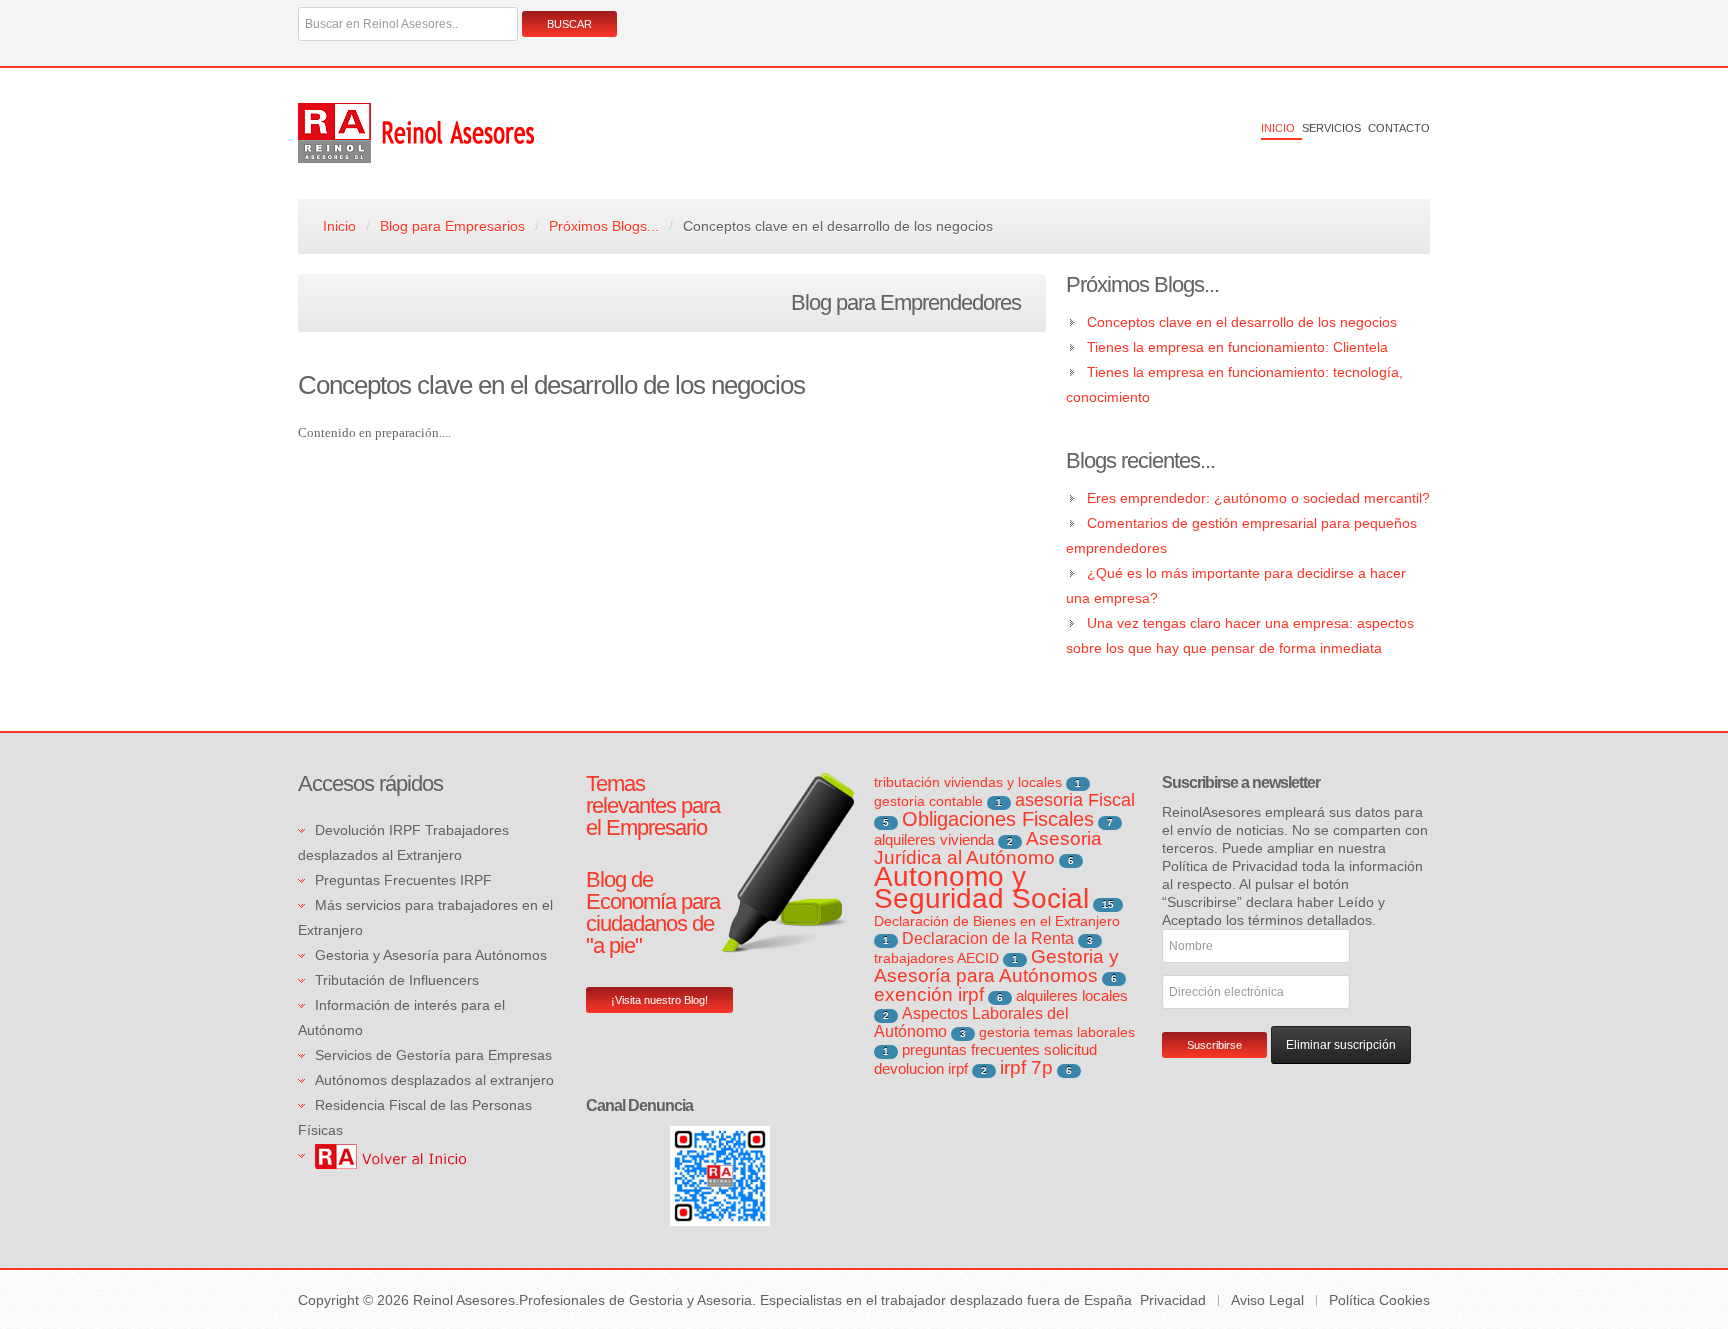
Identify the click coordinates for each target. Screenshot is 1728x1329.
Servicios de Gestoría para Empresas (433, 1055)
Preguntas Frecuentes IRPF (403, 880)
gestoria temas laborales (1057, 1032)
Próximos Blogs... (604, 226)
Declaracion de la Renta (988, 938)
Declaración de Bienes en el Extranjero (997, 921)
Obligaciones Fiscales (998, 819)
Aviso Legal (1267, 1300)
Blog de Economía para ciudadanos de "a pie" (653, 912)
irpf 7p (1026, 1067)
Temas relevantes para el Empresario (653, 805)
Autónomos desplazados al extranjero (434, 1080)
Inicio (1278, 128)
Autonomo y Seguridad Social (981, 887)
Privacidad (1173, 1300)
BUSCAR (569, 24)
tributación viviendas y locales (968, 782)
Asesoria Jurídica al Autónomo (988, 848)
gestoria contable (928, 801)
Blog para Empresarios (452, 226)
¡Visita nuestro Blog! (659, 1000)
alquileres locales (1072, 995)
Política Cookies (1379, 1300)
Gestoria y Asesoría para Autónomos (431, 955)
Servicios (1331, 128)
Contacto (1399, 128)
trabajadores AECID (936, 958)
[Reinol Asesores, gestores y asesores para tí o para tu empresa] (390, 1155)
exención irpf (929, 994)
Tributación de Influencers (397, 980)
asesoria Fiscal (1075, 800)
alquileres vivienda (934, 839)
